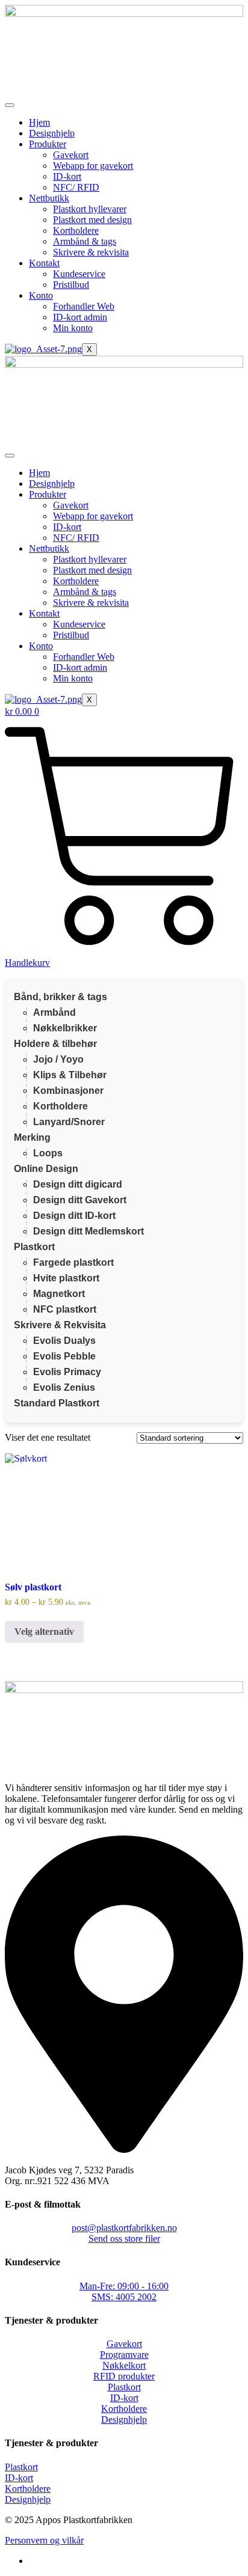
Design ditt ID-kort (74, 1216)
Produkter (48, 144)
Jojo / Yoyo (58, 1059)
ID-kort (67, 176)
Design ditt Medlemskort (88, 1231)
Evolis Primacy (67, 1372)
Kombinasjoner (68, 1091)
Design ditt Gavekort (80, 1200)
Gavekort (71, 155)
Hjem (39, 122)
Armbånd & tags (85, 241)
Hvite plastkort (66, 1278)
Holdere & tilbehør (55, 1044)
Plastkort (34, 1247)
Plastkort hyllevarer (90, 209)
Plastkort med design (92, 220)
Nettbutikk (49, 198)
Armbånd (54, 1012)
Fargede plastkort (73, 1262)
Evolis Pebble (64, 1356)
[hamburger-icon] (10, 105)
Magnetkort (59, 1294)
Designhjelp (52, 133)
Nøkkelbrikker (65, 1028)
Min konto (73, 328)
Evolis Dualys (64, 1341)
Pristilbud (71, 285)
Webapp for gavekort (93, 166)
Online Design (46, 1169)
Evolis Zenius (64, 1387)
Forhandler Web (84, 306)
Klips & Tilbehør (70, 1075)
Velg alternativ (44, 1631)
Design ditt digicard (78, 1184)
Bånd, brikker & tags (60, 997)
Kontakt (44, 263)
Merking (32, 1137)
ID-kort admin (80, 317)
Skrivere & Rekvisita (60, 1325)
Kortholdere (76, 230)
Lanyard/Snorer (69, 1122)
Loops (48, 1153)
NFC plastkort (65, 1309)
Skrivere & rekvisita (91, 252)
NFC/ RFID (76, 187)
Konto (41, 295)
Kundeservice (79, 274)
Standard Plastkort (57, 1403)
